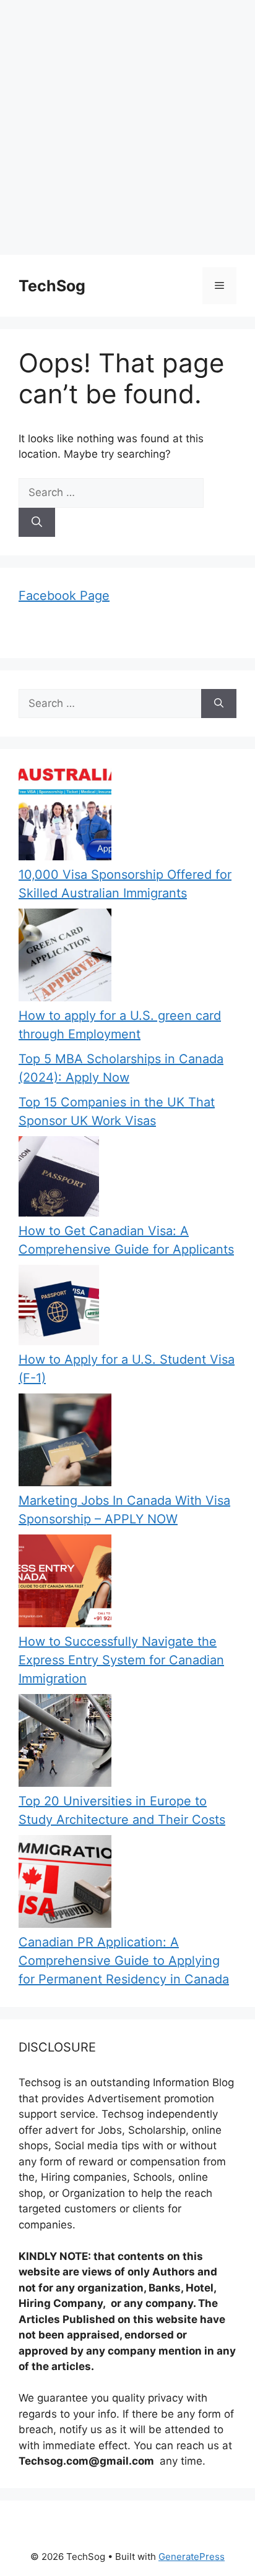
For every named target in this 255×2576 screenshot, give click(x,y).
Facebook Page (64, 596)
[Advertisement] (127, 127)
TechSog (52, 286)
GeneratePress (192, 2557)
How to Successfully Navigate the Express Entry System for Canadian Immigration (121, 1660)
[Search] (37, 523)
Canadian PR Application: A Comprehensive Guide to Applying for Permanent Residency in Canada (124, 1961)
